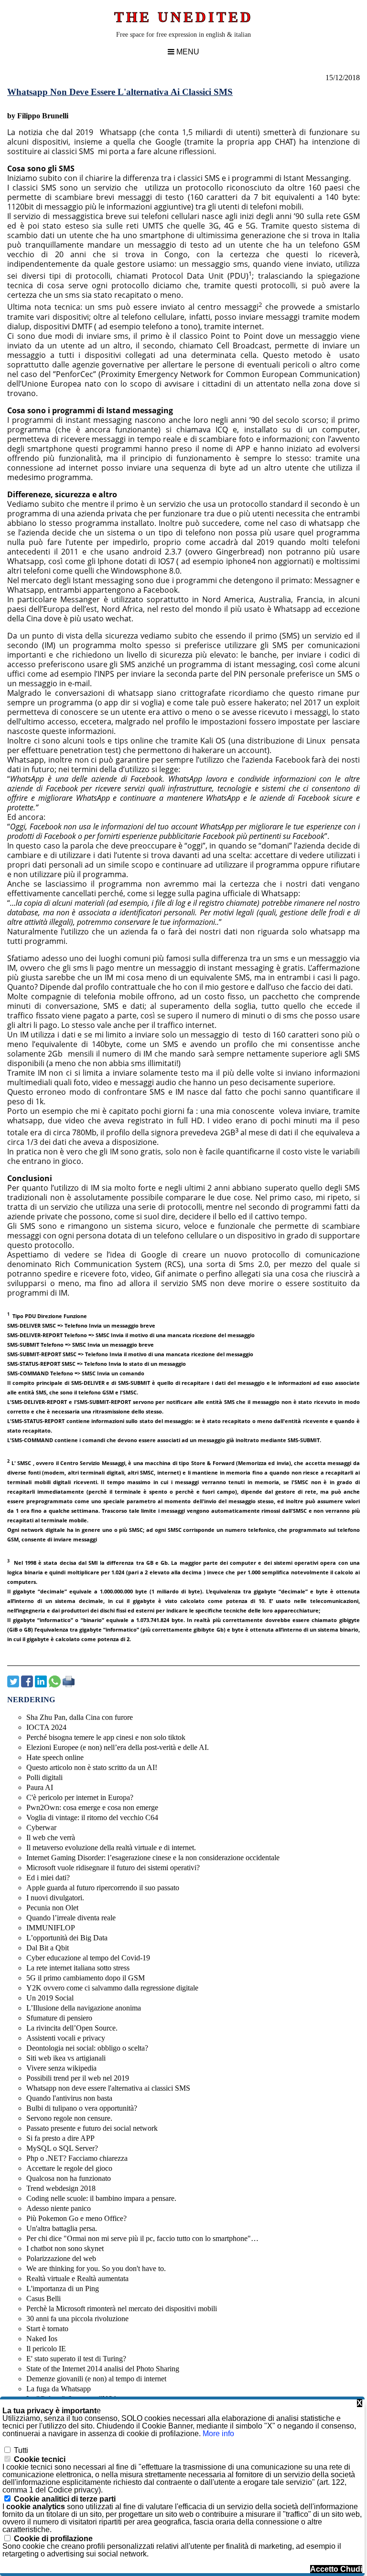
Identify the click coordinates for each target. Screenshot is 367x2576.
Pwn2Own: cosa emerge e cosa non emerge (92, 1807)
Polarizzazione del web (61, 2258)
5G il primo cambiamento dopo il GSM (86, 1978)
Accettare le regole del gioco (69, 2168)
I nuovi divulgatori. (55, 1898)
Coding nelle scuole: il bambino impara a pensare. (101, 2198)
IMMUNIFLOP (51, 1928)
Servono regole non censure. (69, 2118)
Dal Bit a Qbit (48, 1948)
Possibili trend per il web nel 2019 (78, 2078)
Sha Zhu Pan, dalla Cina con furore (80, 1717)
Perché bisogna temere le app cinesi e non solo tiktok (106, 1737)
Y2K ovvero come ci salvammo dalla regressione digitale (112, 1988)
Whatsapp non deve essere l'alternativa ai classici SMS (108, 2088)
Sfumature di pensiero (59, 2018)
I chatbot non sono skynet (65, 2248)
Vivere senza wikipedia (61, 2068)
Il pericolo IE (46, 2349)
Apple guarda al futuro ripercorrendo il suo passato (103, 1888)
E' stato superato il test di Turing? (76, 2359)
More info (218, 2434)
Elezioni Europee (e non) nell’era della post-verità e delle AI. (118, 1747)
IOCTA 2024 (46, 1727)
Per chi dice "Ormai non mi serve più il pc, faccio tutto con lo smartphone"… (142, 2238)
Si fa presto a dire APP (60, 2138)
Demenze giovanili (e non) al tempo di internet (96, 2379)
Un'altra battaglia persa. (62, 2228)
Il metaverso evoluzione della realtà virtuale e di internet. (111, 1848)
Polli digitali (44, 1777)
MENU (187, 52)
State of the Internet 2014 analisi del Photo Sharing (103, 2369)
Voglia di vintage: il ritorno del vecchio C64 (92, 1817)
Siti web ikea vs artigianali (66, 2058)
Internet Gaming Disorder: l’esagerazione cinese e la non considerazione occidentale (153, 1858)
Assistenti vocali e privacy (66, 2038)
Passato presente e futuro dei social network (92, 2128)
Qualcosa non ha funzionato (69, 2178)
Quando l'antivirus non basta (69, 2098)
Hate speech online (55, 1757)
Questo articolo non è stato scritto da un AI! (92, 1767)
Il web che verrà (51, 1838)
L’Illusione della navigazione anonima (84, 2008)
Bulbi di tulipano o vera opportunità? (82, 2108)
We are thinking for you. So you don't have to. (96, 2268)
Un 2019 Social (50, 1998)
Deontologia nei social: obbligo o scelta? (87, 2048)
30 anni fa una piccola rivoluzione (77, 2319)
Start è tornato (47, 2329)
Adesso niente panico (59, 2208)
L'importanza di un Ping (63, 2288)
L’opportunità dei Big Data (67, 1938)
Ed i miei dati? (48, 1878)
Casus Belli (43, 2299)
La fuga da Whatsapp (59, 2389)
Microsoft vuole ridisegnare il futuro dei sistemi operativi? (113, 1868)
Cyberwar (41, 1827)
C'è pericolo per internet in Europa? (80, 1797)
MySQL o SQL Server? (62, 2148)
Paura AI (40, 1787)
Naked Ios (42, 2339)
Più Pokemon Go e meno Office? (76, 2218)
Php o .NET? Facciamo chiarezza (77, 2158)
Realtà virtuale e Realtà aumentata (77, 2278)
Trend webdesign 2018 (61, 2188)
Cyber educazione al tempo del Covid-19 (88, 1958)
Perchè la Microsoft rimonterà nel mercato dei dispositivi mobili (122, 2309)
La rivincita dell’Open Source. (72, 2028)
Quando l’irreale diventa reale (71, 1918)
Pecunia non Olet (52, 1908)
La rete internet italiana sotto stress (78, 1968)
